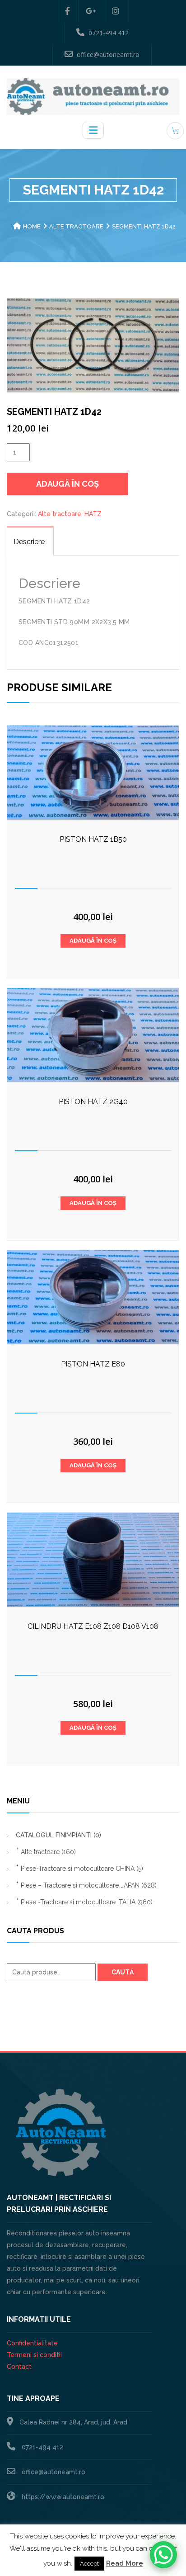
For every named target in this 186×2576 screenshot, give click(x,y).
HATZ (93, 514)
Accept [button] (89, 2564)
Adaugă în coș (67, 484)
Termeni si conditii (34, 2355)
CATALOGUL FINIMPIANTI (58, 1835)
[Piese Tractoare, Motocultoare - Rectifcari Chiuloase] (93, 96)
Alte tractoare (76, 226)
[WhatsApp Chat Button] (163, 2555)
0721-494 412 (109, 33)
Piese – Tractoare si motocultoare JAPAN (89, 1885)
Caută (123, 1972)
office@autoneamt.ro (108, 55)
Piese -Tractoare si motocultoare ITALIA (87, 1902)
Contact (19, 2367)
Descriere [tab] (29, 542)
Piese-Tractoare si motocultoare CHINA (82, 1869)
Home (32, 226)
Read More (125, 2563)
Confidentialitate (32, 2343)
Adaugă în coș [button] (93, 941)
